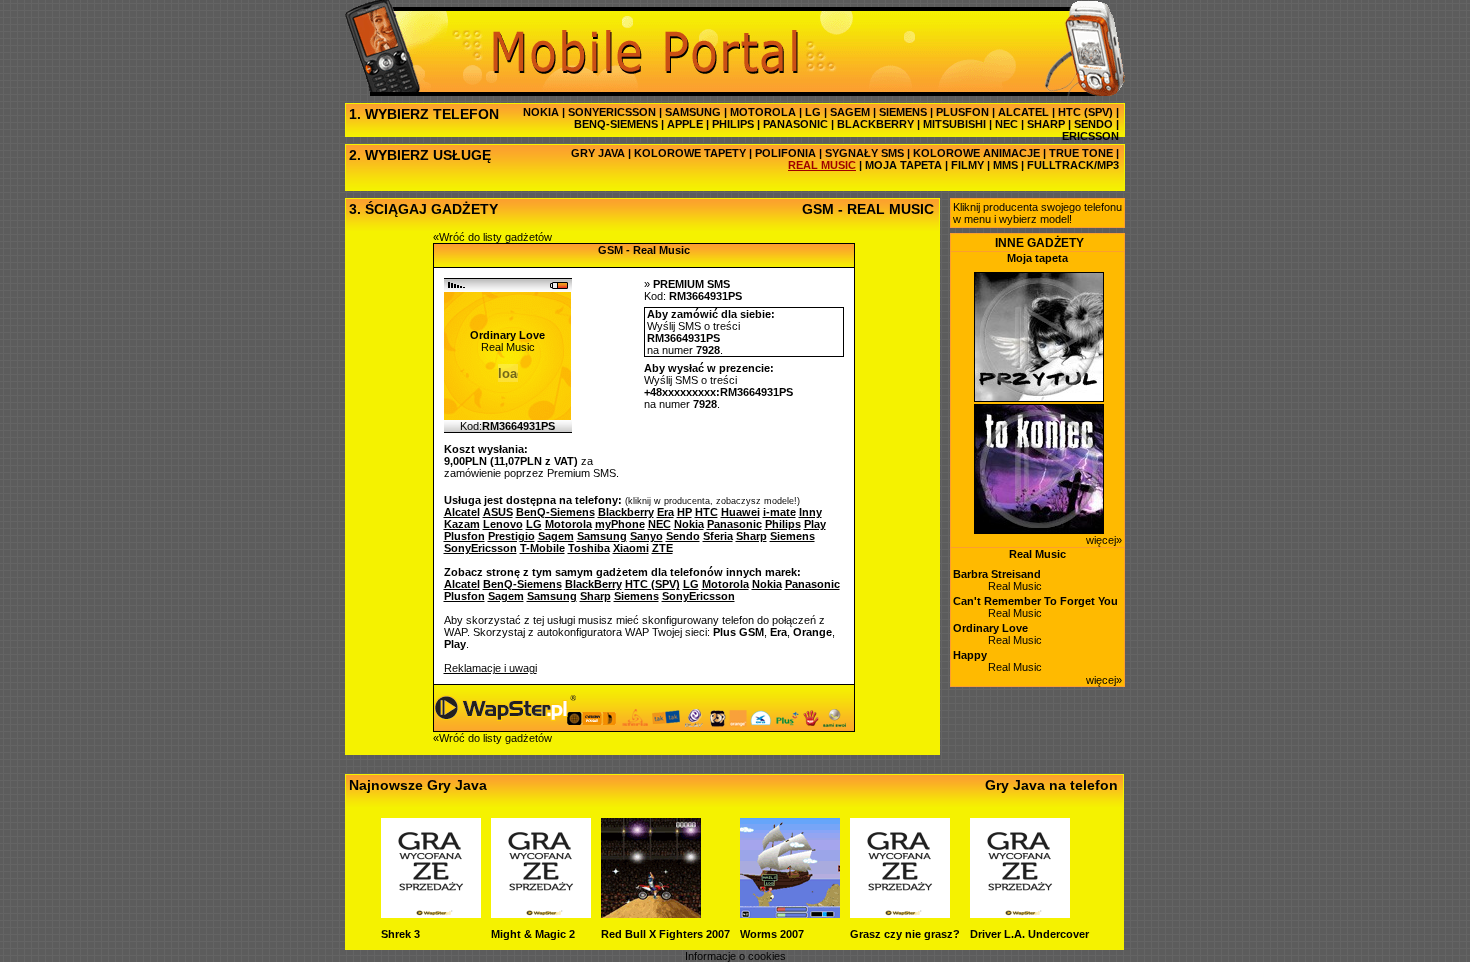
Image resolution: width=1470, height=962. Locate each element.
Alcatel (462, 584)
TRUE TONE (1081, 153)
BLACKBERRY (875, 124)
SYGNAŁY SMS (864, 153)
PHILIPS (733, 124)
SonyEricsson (698, 596)
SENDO (1093, 124)
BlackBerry (593, 584)
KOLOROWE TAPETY (690, 153)
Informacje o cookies (735, 956)
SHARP (1046, 124)
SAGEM (850, 112)
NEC (1006, 124)
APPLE (685, 124)
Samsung (552, 596)
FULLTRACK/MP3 (1073, 165)
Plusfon (464, 596)
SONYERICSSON (612, 112)
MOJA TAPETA (903, 165)
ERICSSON (1090, 136)
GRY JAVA (598, 153)
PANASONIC (795, 124)
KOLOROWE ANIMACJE (976, 153)
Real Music (1037, 554)
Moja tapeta (1037, 258)
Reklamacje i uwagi (490, 668)
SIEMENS (903, 112)
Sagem (506, 596)
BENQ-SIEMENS (616, 124)
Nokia (767, 584)
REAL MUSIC (822, 165)
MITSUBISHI (954, 124)
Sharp (595, 596)
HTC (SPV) (1085, 112)
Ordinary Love (990, 628)
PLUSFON (962, 112)
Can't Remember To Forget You (1035, 601)
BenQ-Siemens (522, 584)
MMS (1005, 165)
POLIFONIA (785, 153)
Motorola (725, 584)
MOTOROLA (763, 112)
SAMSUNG (693, 112)
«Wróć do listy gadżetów (492, 237)
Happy (970, 655)
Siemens (636, 596)
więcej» (1104, 540)
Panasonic (812, 584)
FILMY (967, 165)
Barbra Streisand (997, 574)
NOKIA (541, 112)
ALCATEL (1023, 112)
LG (813, 112)
